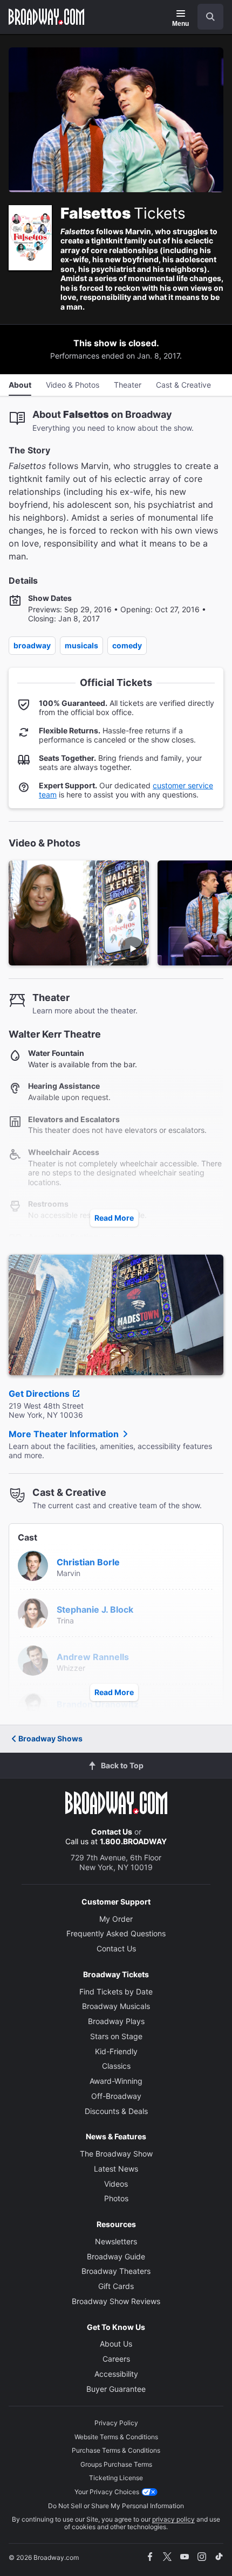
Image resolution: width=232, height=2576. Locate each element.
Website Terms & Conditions (116, 2437)
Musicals (81, 645)
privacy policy (173, 2519)
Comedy (127, 645)
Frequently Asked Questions (116, 1933)
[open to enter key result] (210, 17)
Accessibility (116, 2374)
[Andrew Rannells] (33, 1660)
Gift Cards (116, 2286)
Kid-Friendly (116, 2051)
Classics (116, 2066)
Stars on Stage (116, 2036)
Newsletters (116, 2241)
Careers (116, 2359)
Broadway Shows (50, 1738)
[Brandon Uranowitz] (33, 1707)
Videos (116, 2184)
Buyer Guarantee (116, 2389)
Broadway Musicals (116, 2006)
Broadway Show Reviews (116, 2301)
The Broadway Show (116, 2154)
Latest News (116, 2169)
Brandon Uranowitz (98, 1704)
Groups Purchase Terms (116, 2464)
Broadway (32, 645)
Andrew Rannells (93, 1657)
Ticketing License (116, 2478)
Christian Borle (88, 1562)
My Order (116, 1919)
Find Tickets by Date (116, 1991)
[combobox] (206, 17)
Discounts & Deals (116, 2111)
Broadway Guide (116, 2256)
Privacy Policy (116, 2423)
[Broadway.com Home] (46, 17)
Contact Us (112, 1832)
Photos (116, 2198)
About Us (116, 2344)
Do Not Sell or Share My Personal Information (116, 2506)
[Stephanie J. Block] (33, 1612)
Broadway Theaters (116, 2271)
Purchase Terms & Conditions (116, 2450)
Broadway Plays (116, 2021)
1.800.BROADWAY (133, 1841)
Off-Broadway (116, 2096)
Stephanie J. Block (95, 1609)
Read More (114, 1218)
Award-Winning (116, 2081)
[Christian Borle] (33, 1565)
